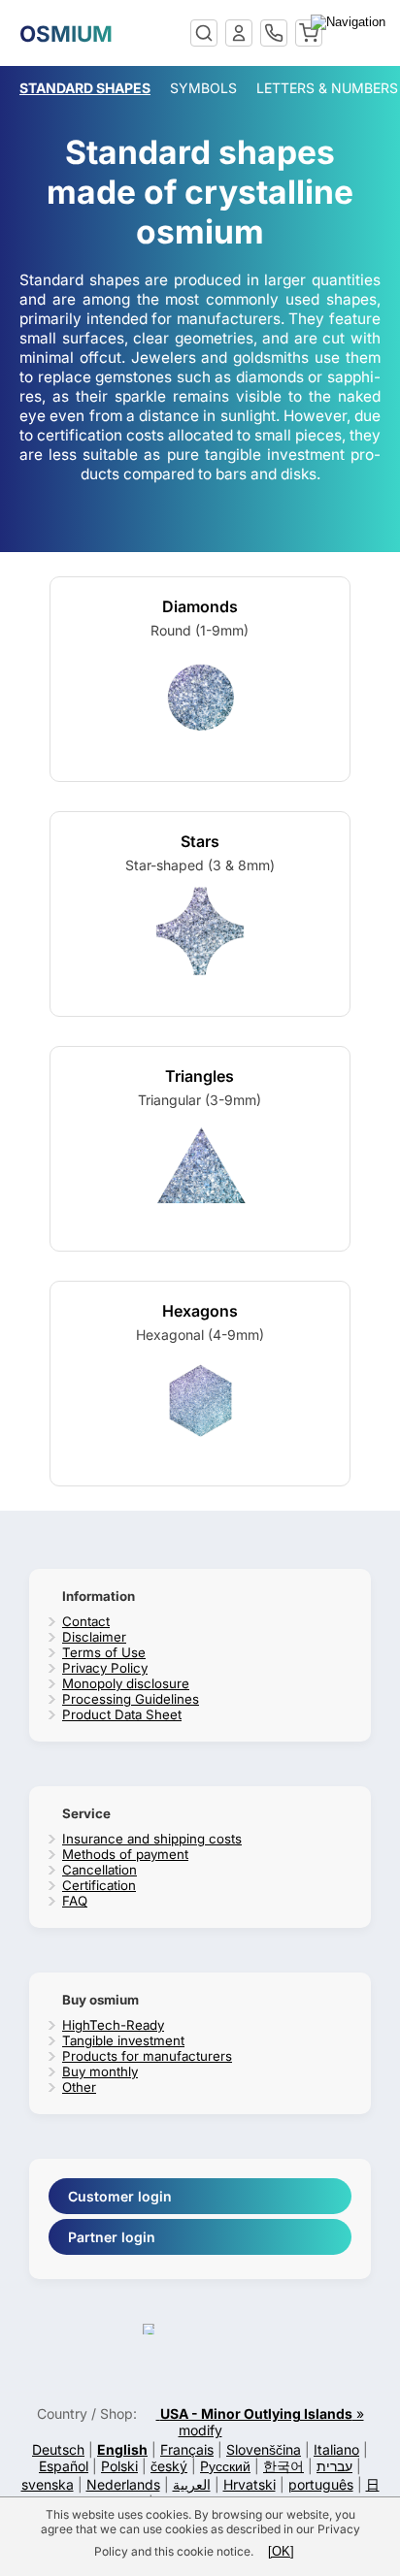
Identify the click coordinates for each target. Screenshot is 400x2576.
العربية (192, 2484)
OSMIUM (66, 33)
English (122, 2449)
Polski (119, 2466)
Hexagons (200, 1311)
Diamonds (200, 606)
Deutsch (58, 2449)
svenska (48, 2484)
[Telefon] (274, 33)
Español (64, 2466)
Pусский (225, 2466)
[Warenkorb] (309, 33)
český (169, 2466)
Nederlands (123, 2484)
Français (187, 2449)
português (321, 2484)
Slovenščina (264, 2449)
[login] (239, 33)
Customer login (120, 2196)
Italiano (336, 2449)
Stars (200, 841)
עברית (334, 2466)
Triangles (200, 1076)
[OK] (281, 2551)
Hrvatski (250, 2484)
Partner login (112, 2237)
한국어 (283, 2466)
